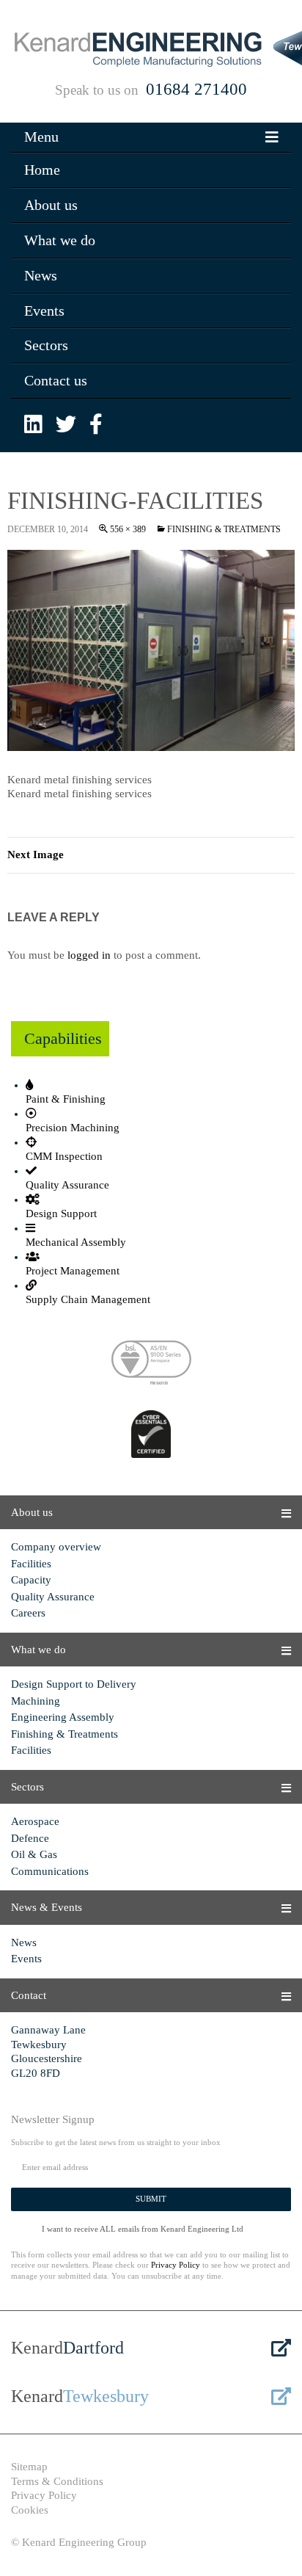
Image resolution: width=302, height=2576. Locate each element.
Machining (36, 1701)
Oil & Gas (34, 1854)
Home (42, 170)
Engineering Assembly (63, 1717)
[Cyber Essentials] (151, 1436)
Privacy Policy (176, 2265)
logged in (89, 955)
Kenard (67, 2348)
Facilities (31, 1564)
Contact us (56, 380)
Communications (50, 1871)
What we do (60, 240)
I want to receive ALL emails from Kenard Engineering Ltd (143, 2229)
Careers (28, 1613)
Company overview (56, 1547)
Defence (30, 1838)
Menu (41, 137)
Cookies (30, 2510)
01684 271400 (196, 89)
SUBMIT (151, 2199)
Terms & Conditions (57, 2481)
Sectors (46, 345)
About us (51, 205)
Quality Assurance (53, 1597)
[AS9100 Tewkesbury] (151, 1365)
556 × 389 (128, 529)
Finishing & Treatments (224, 529)
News (41, 275)
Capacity (31, 1580)
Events (44, 311)
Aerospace (35, 1821)
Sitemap (29, 2467)
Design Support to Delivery (74, 1684)
